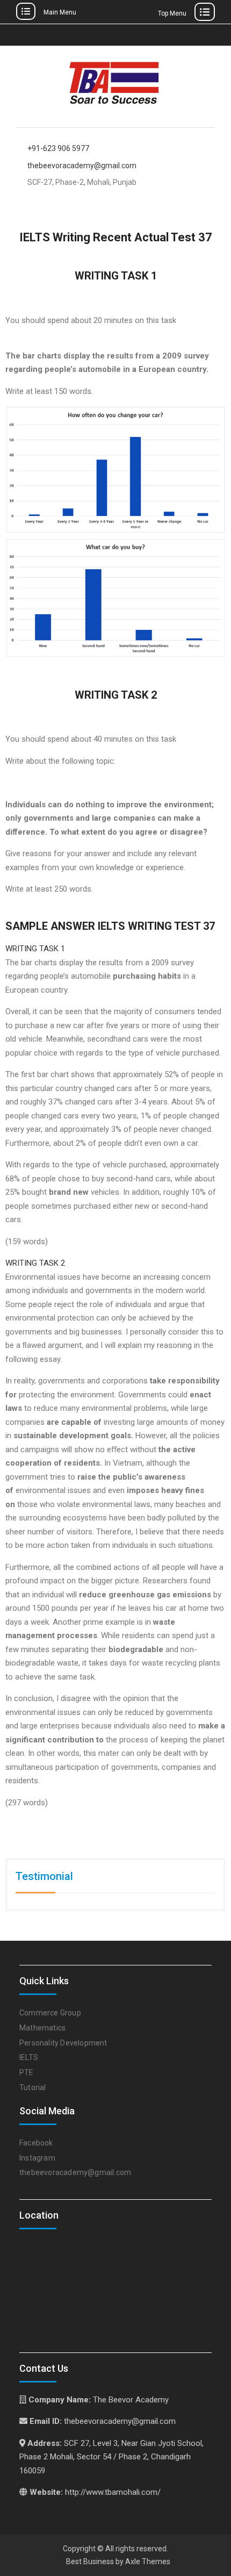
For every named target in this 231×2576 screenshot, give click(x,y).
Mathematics (42, 2028)
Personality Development (63, 2043)
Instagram (37, 2158)
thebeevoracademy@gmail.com (82, 166)
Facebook (36, 2143)
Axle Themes (148, 2561)
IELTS (29, 2057)
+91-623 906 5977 (58, 149)
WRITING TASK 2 (35, 1263)
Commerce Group (50, 2013)
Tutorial (33, 2087)
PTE (27, 2072)
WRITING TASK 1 (35, 949)
